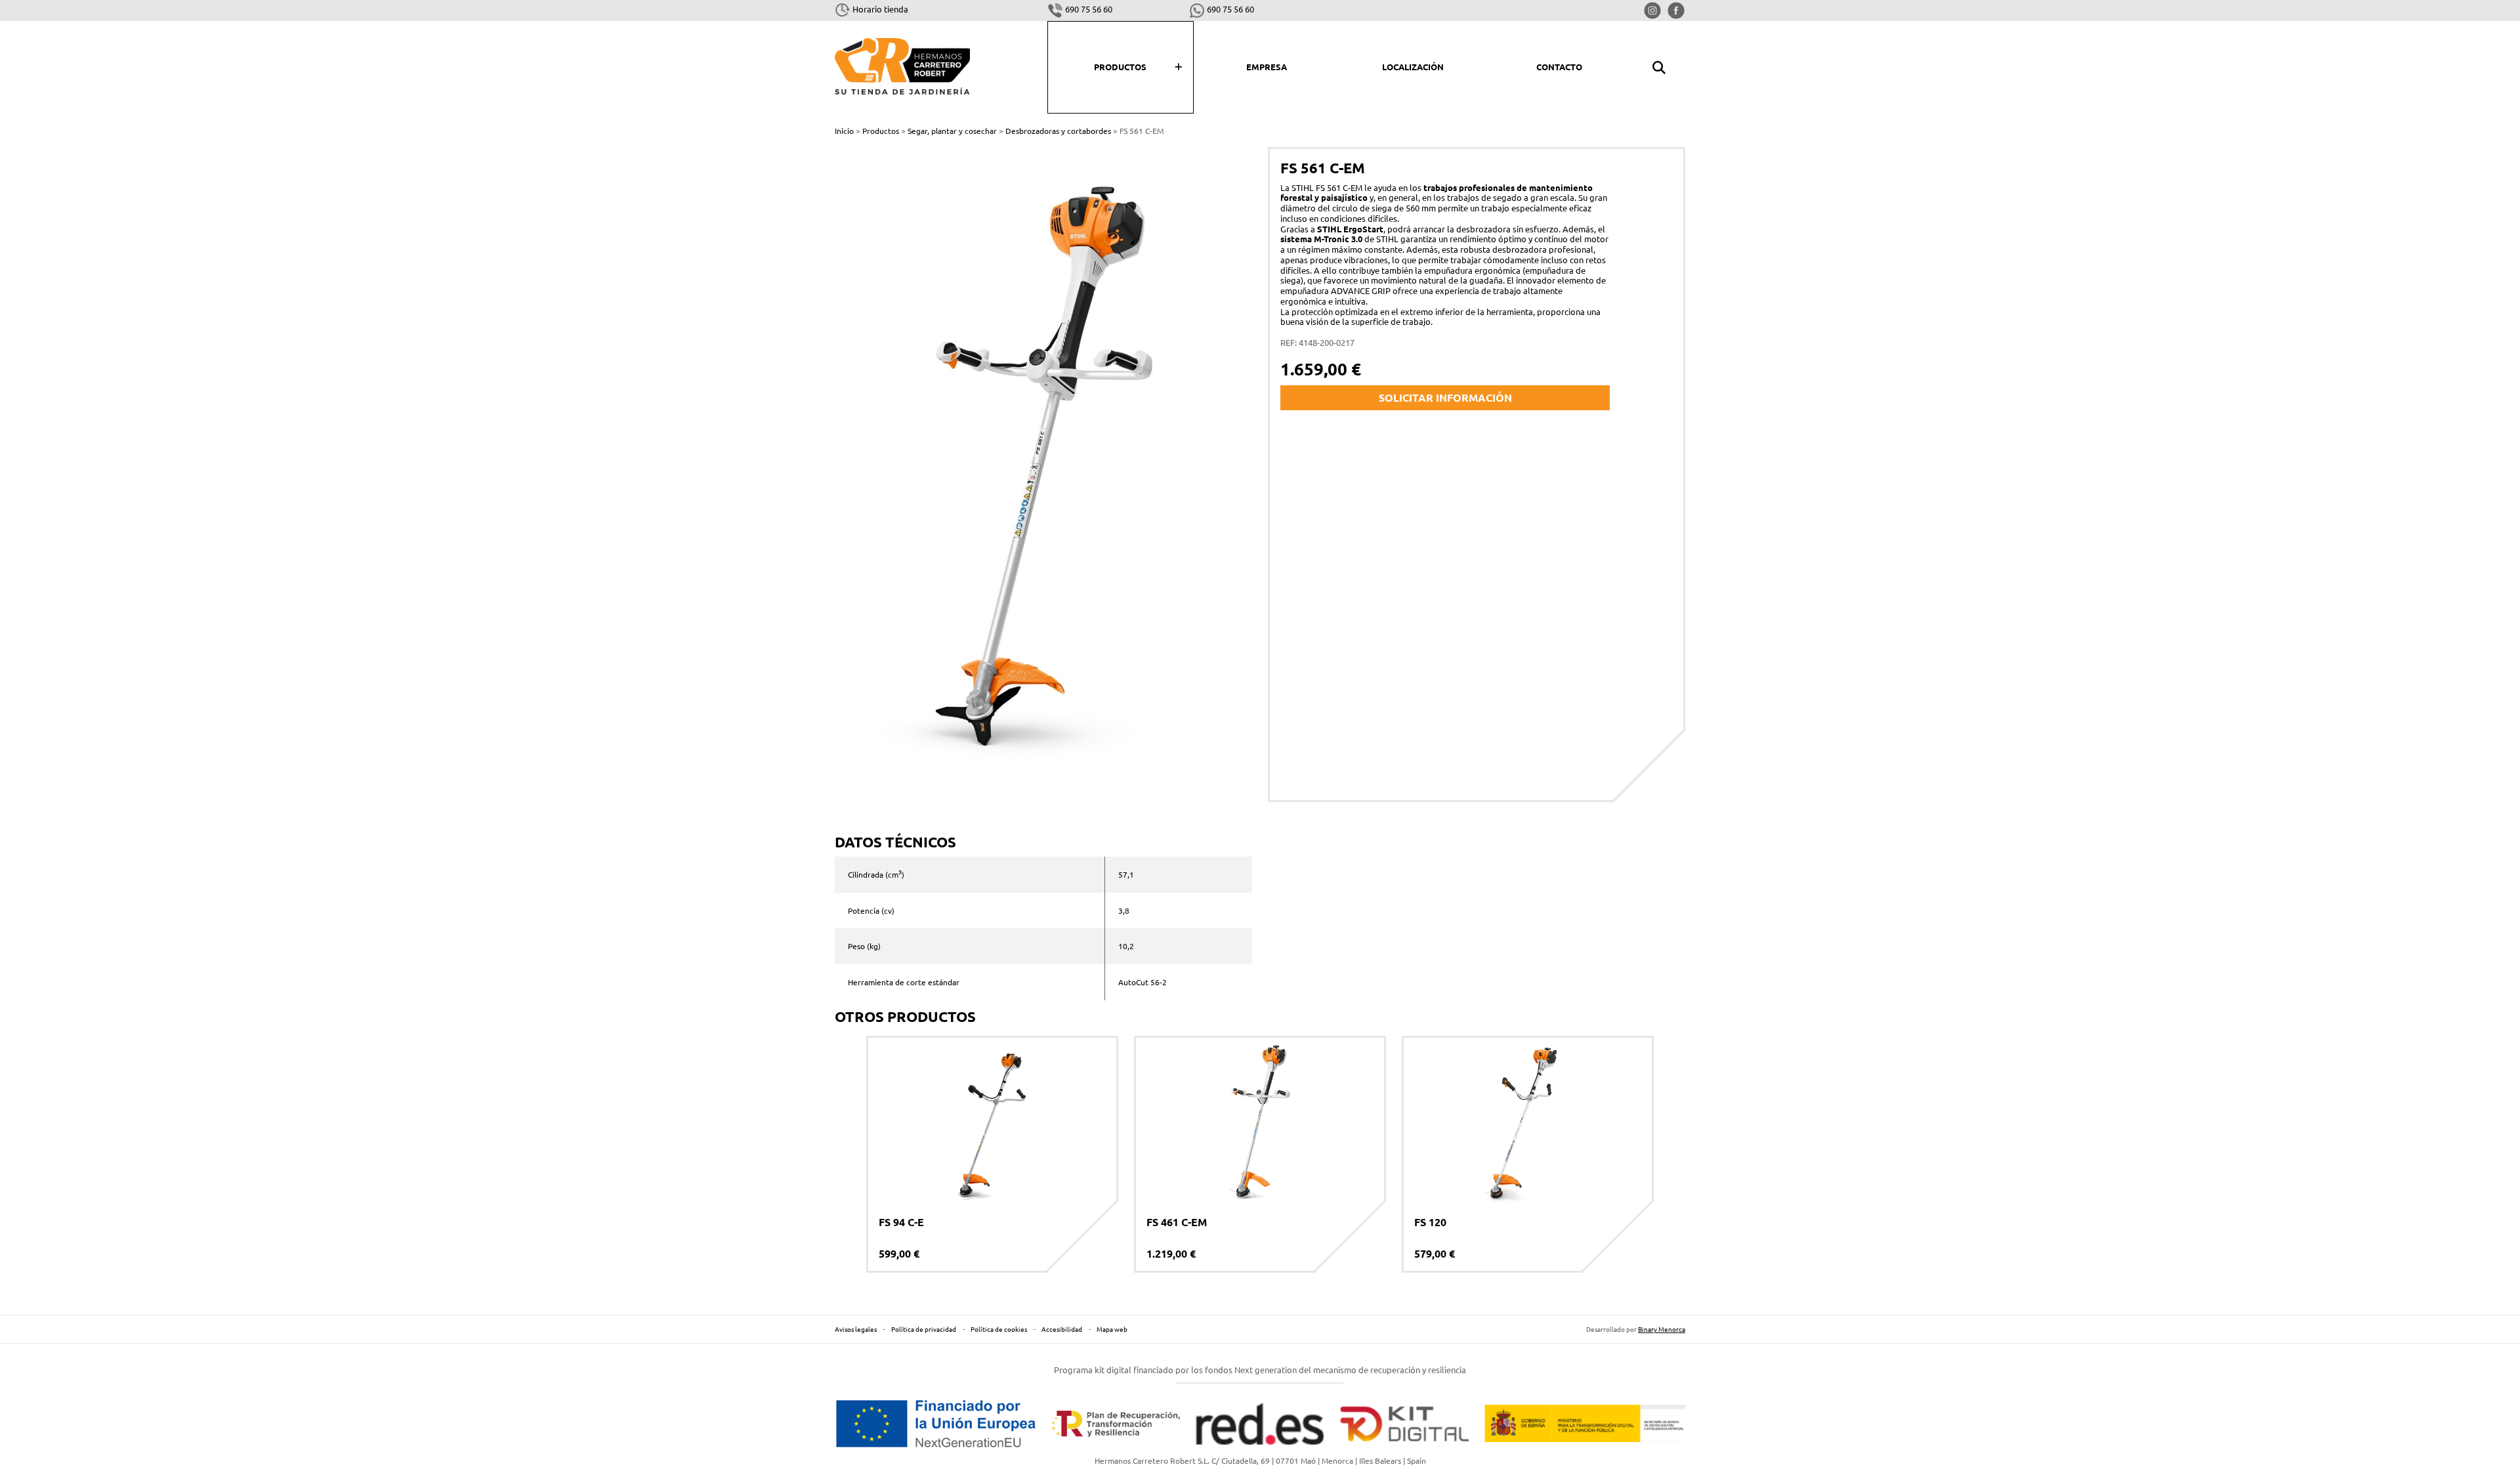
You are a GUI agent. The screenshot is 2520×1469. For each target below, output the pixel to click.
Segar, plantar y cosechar (952, 131)
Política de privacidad (924, 1329)
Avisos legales (856, 1329)
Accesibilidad (1062, 1329)
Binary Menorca (1662, 1329)
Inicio (844, 131)
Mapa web (1112, 1329)
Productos (1120, 67)
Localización (1413, 67)
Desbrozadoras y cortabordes (1058, 131)
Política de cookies (999, 1329)
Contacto (1559, 67)
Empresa (1267, 67)
